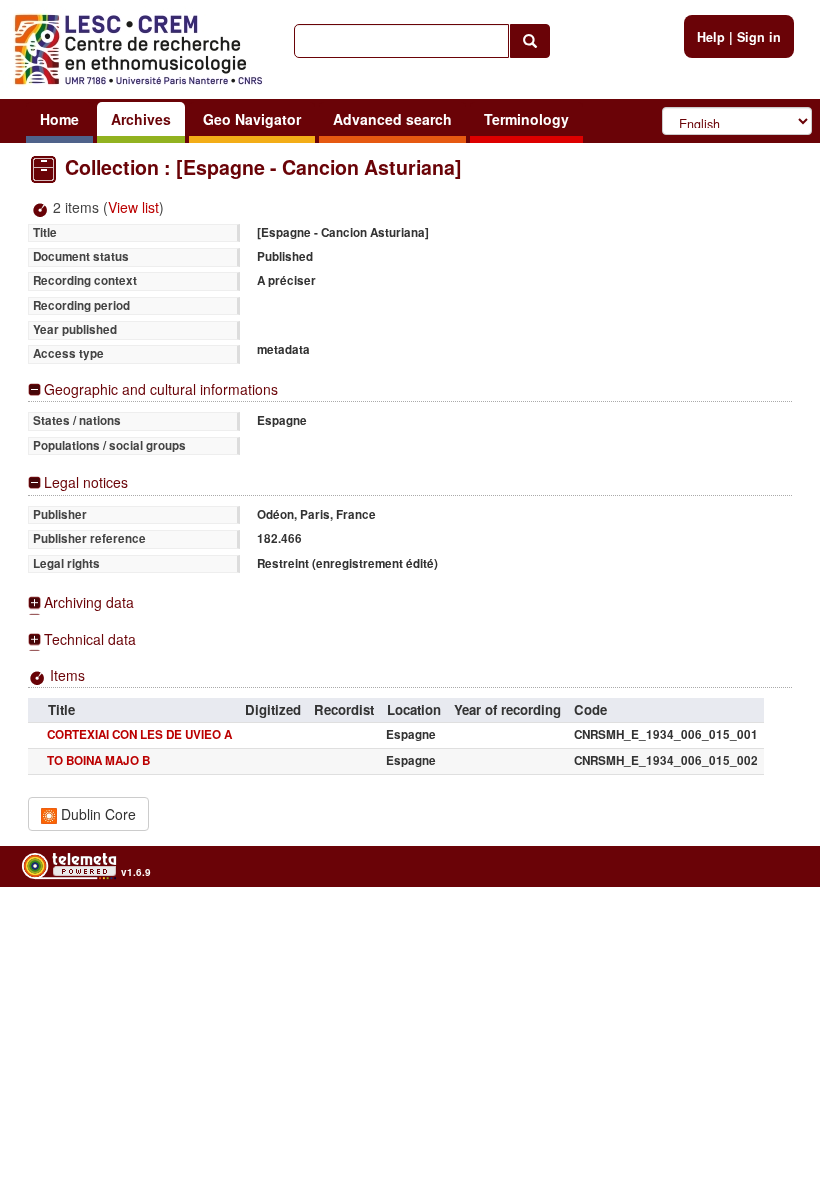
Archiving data (89, 602)
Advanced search (392, 119)
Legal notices (86, 482)
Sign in (759, 37)
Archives (141, 119)
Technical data (90, 639)
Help (711, 37)
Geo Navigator (252, 119)
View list (133, 207)
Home (59, 119)
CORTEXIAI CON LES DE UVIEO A (139, 734)
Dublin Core (96, 814)
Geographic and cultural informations (161, 389)
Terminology (526, 119)
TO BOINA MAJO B (98, 760)
